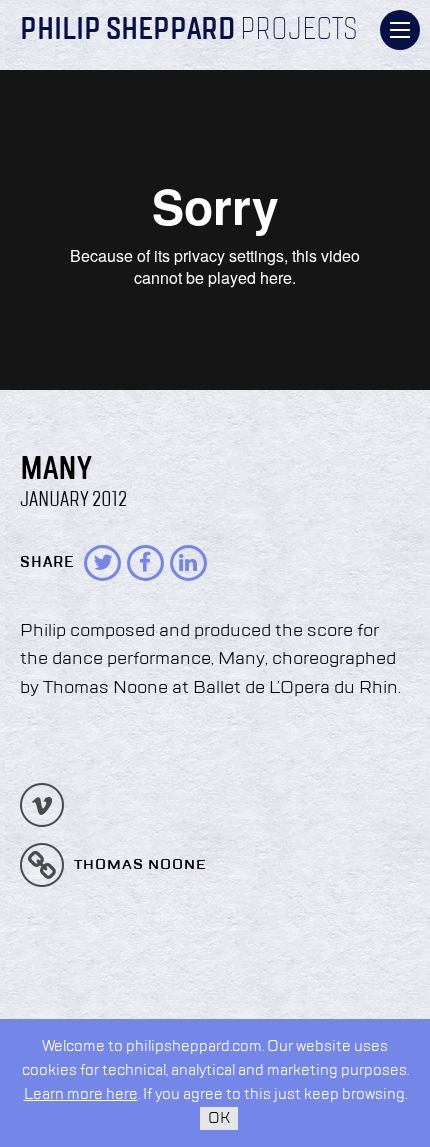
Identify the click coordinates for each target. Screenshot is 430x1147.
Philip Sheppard (127, 31)
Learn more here (81, 1094)
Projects (299, 31)
